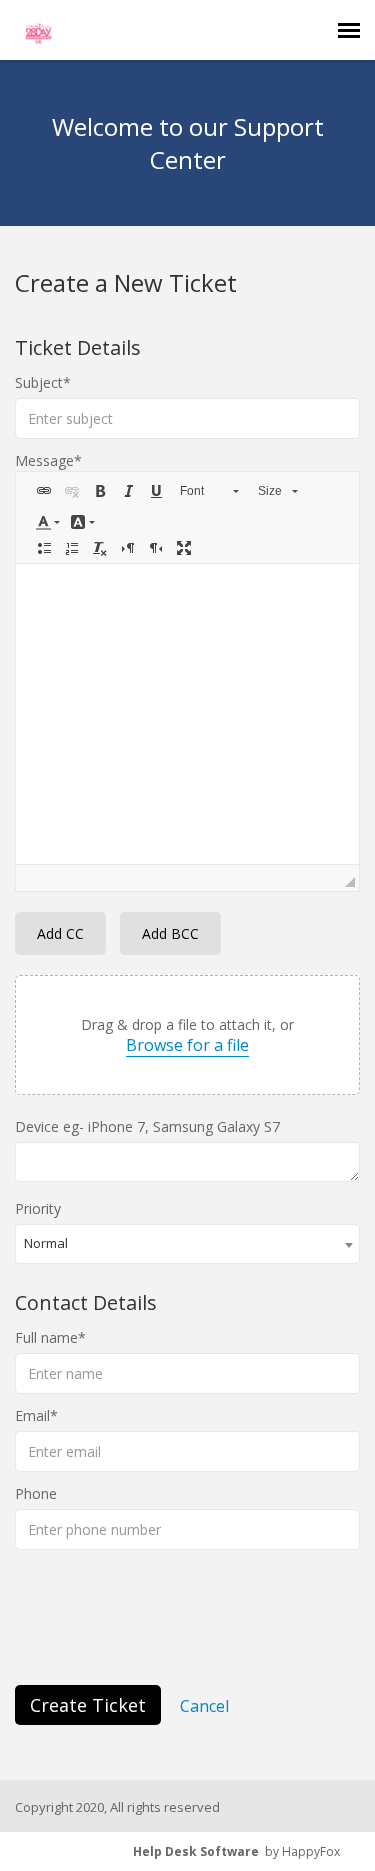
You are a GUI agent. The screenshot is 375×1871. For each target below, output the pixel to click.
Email (32, 1415)
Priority (38, 1208)
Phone (36, 1493)
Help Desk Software (196, 1851)
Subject (39, 382)
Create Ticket (88, 1705)
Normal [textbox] (46, 1243)
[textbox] (187, 714)
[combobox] (187, 1244)
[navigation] (349, 30)
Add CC (60, 933)
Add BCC (170, 933)
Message (44, 460)
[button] (44, 491)
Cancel (204, 1706)
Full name (46, 1337)
